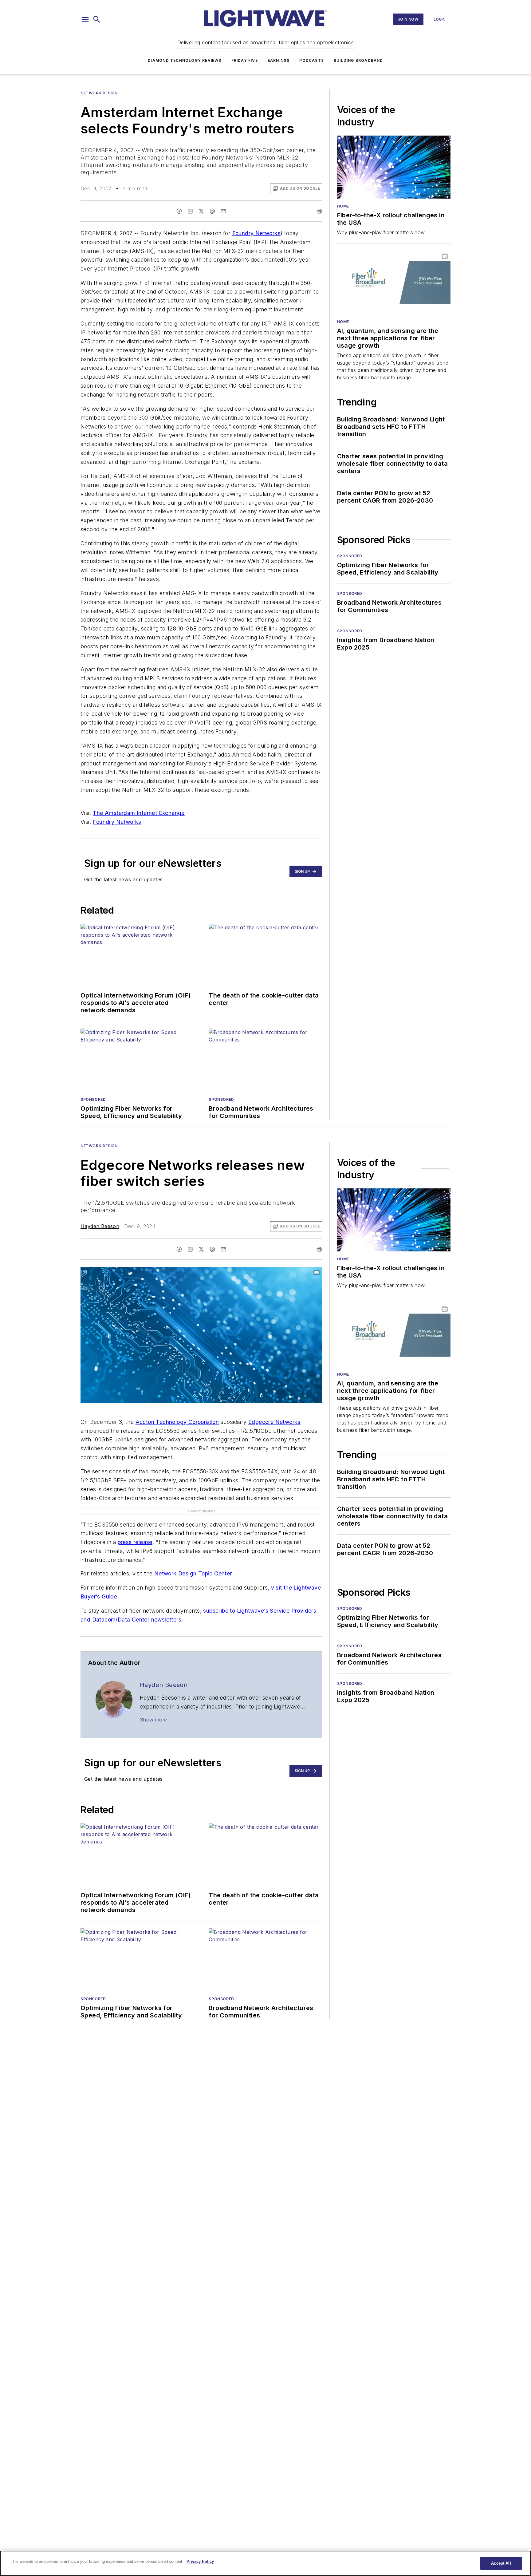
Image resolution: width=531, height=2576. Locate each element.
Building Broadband (358, 60)
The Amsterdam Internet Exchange (139, 813)
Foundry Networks (256, 233)
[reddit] (212, 211)
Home (343, 206)
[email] (223, 211)
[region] (265, 2563)
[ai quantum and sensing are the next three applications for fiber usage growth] (394, 282)
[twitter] (201, 211)
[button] (85, 19)
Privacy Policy (200, 2561)
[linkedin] (190, 211)
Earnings (279, 60)
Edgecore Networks (274, 1422)
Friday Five (245, 60)
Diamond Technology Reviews (185, 60)
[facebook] (179, 211)
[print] (319, 211)
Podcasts (312, 60)
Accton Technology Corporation (177, 1422)
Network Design (99, 93)
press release (135, 1542)
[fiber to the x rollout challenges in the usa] (394, 167)
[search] (97, 19)
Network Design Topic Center (193, 1573)
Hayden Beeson (100, 1226)
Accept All (501, 2563)
